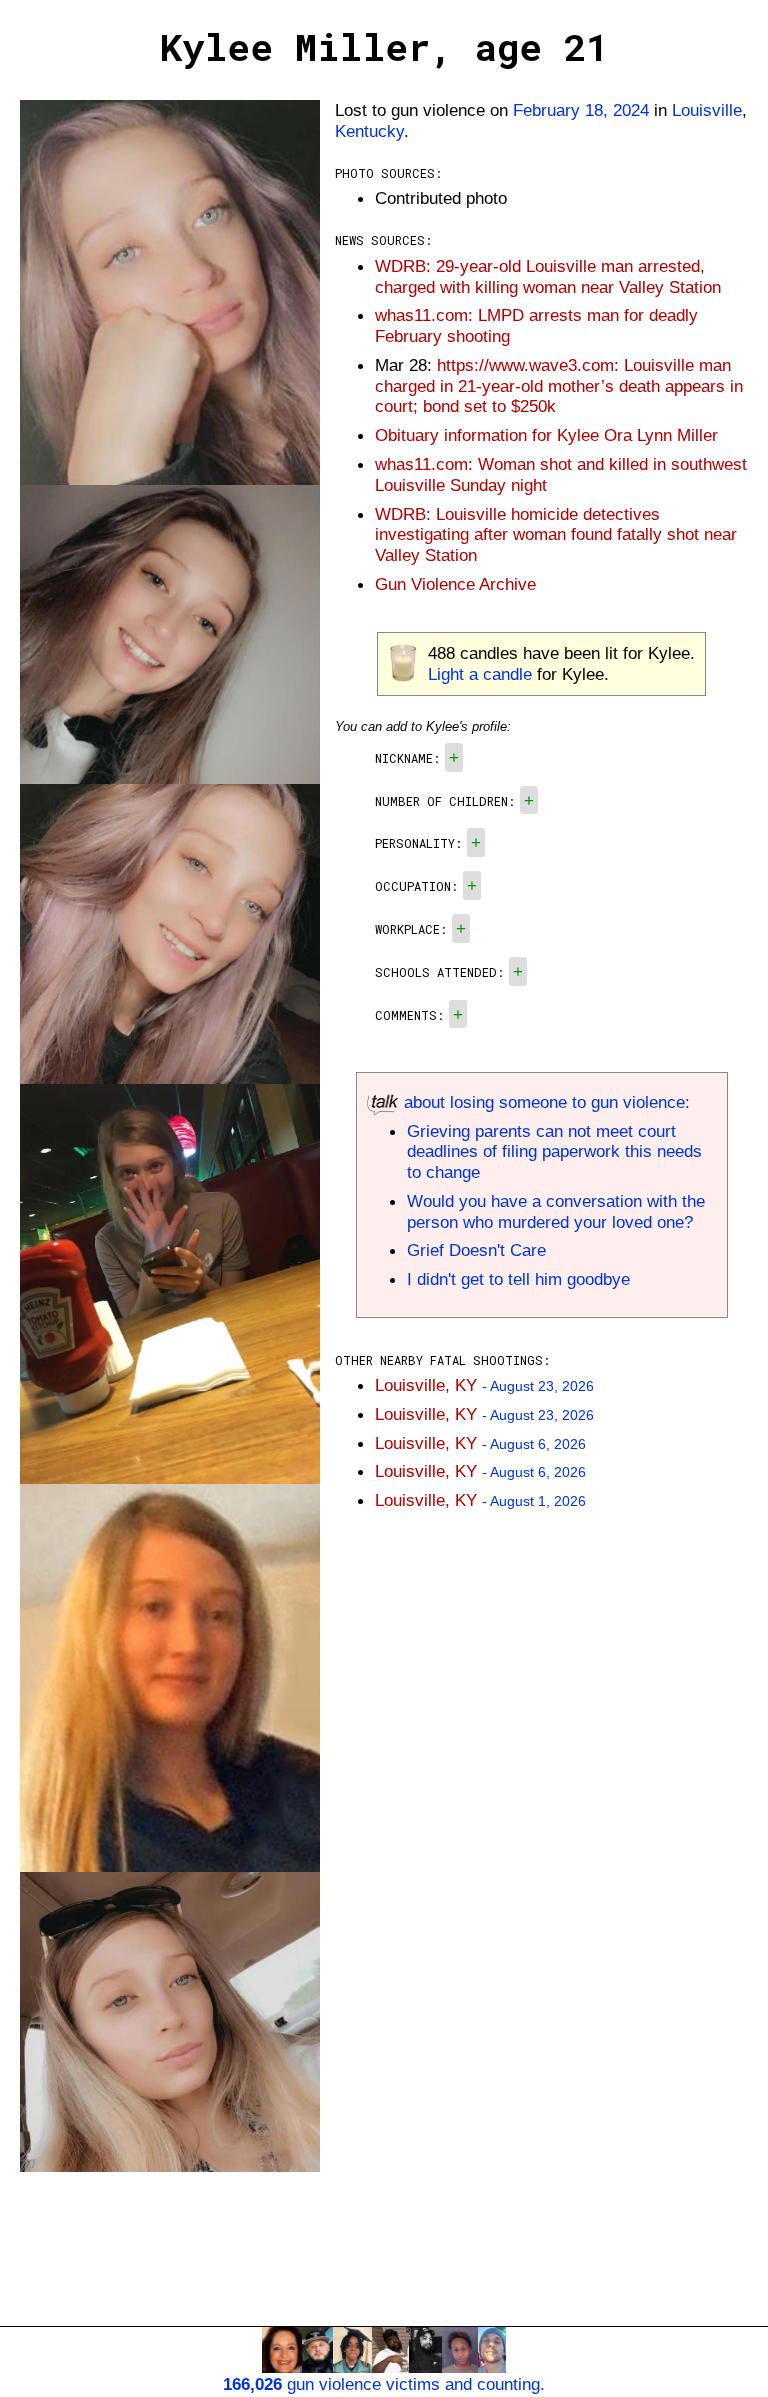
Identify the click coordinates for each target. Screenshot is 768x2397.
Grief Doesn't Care (476, 1250)
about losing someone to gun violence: (544, 1102)
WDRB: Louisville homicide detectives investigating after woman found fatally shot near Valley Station (556, 535)
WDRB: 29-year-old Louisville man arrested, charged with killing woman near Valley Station (548, 276)
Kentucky (369, 131)
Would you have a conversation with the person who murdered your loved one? (556, 1211)
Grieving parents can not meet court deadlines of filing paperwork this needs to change (554, 1152)
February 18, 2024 (581, 110)
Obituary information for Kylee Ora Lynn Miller (546, 435)
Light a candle (480, 674)
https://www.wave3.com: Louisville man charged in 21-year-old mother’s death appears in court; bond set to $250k (559, 386)
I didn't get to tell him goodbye (518, 1279)
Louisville (707, 110)
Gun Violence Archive (455, 584)
